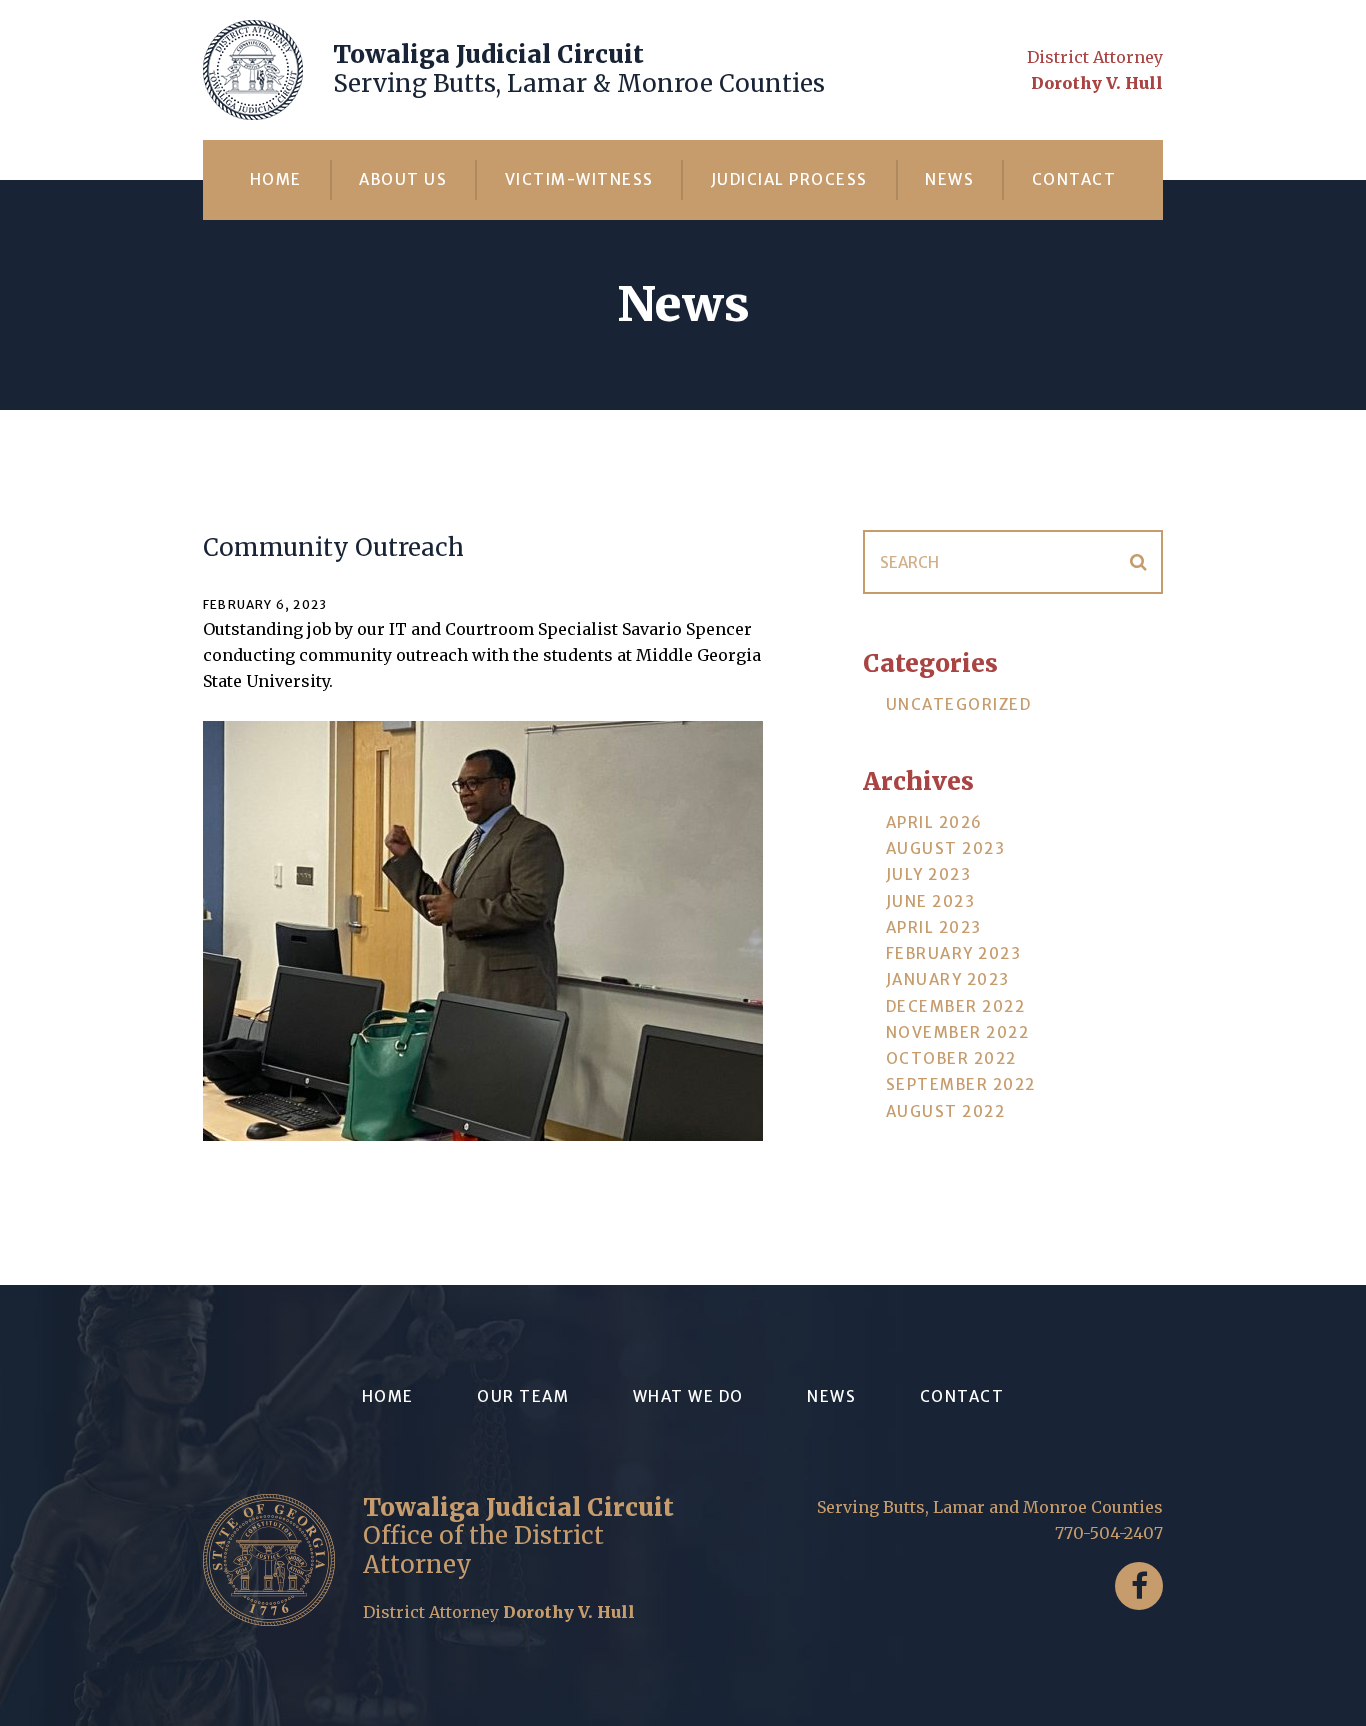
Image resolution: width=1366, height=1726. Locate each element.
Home (276, 179)
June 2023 (931, 901)
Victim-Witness (579, 179)
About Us (403, 179)
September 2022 (961, 1084)
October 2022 (951, 1058)
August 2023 (946, 848)
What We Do (688, 1396)
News (949, 179)
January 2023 (948, 979)
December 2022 (956, 1006)
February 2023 (954, 953)
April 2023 (934, 927)
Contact (1074, 179)
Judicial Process (789, 179)
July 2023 (929, 874)
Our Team (523, 1396)
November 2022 (958, 1032)
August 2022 (946, 1111)
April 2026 (934, 822)
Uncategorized (959, 704)
